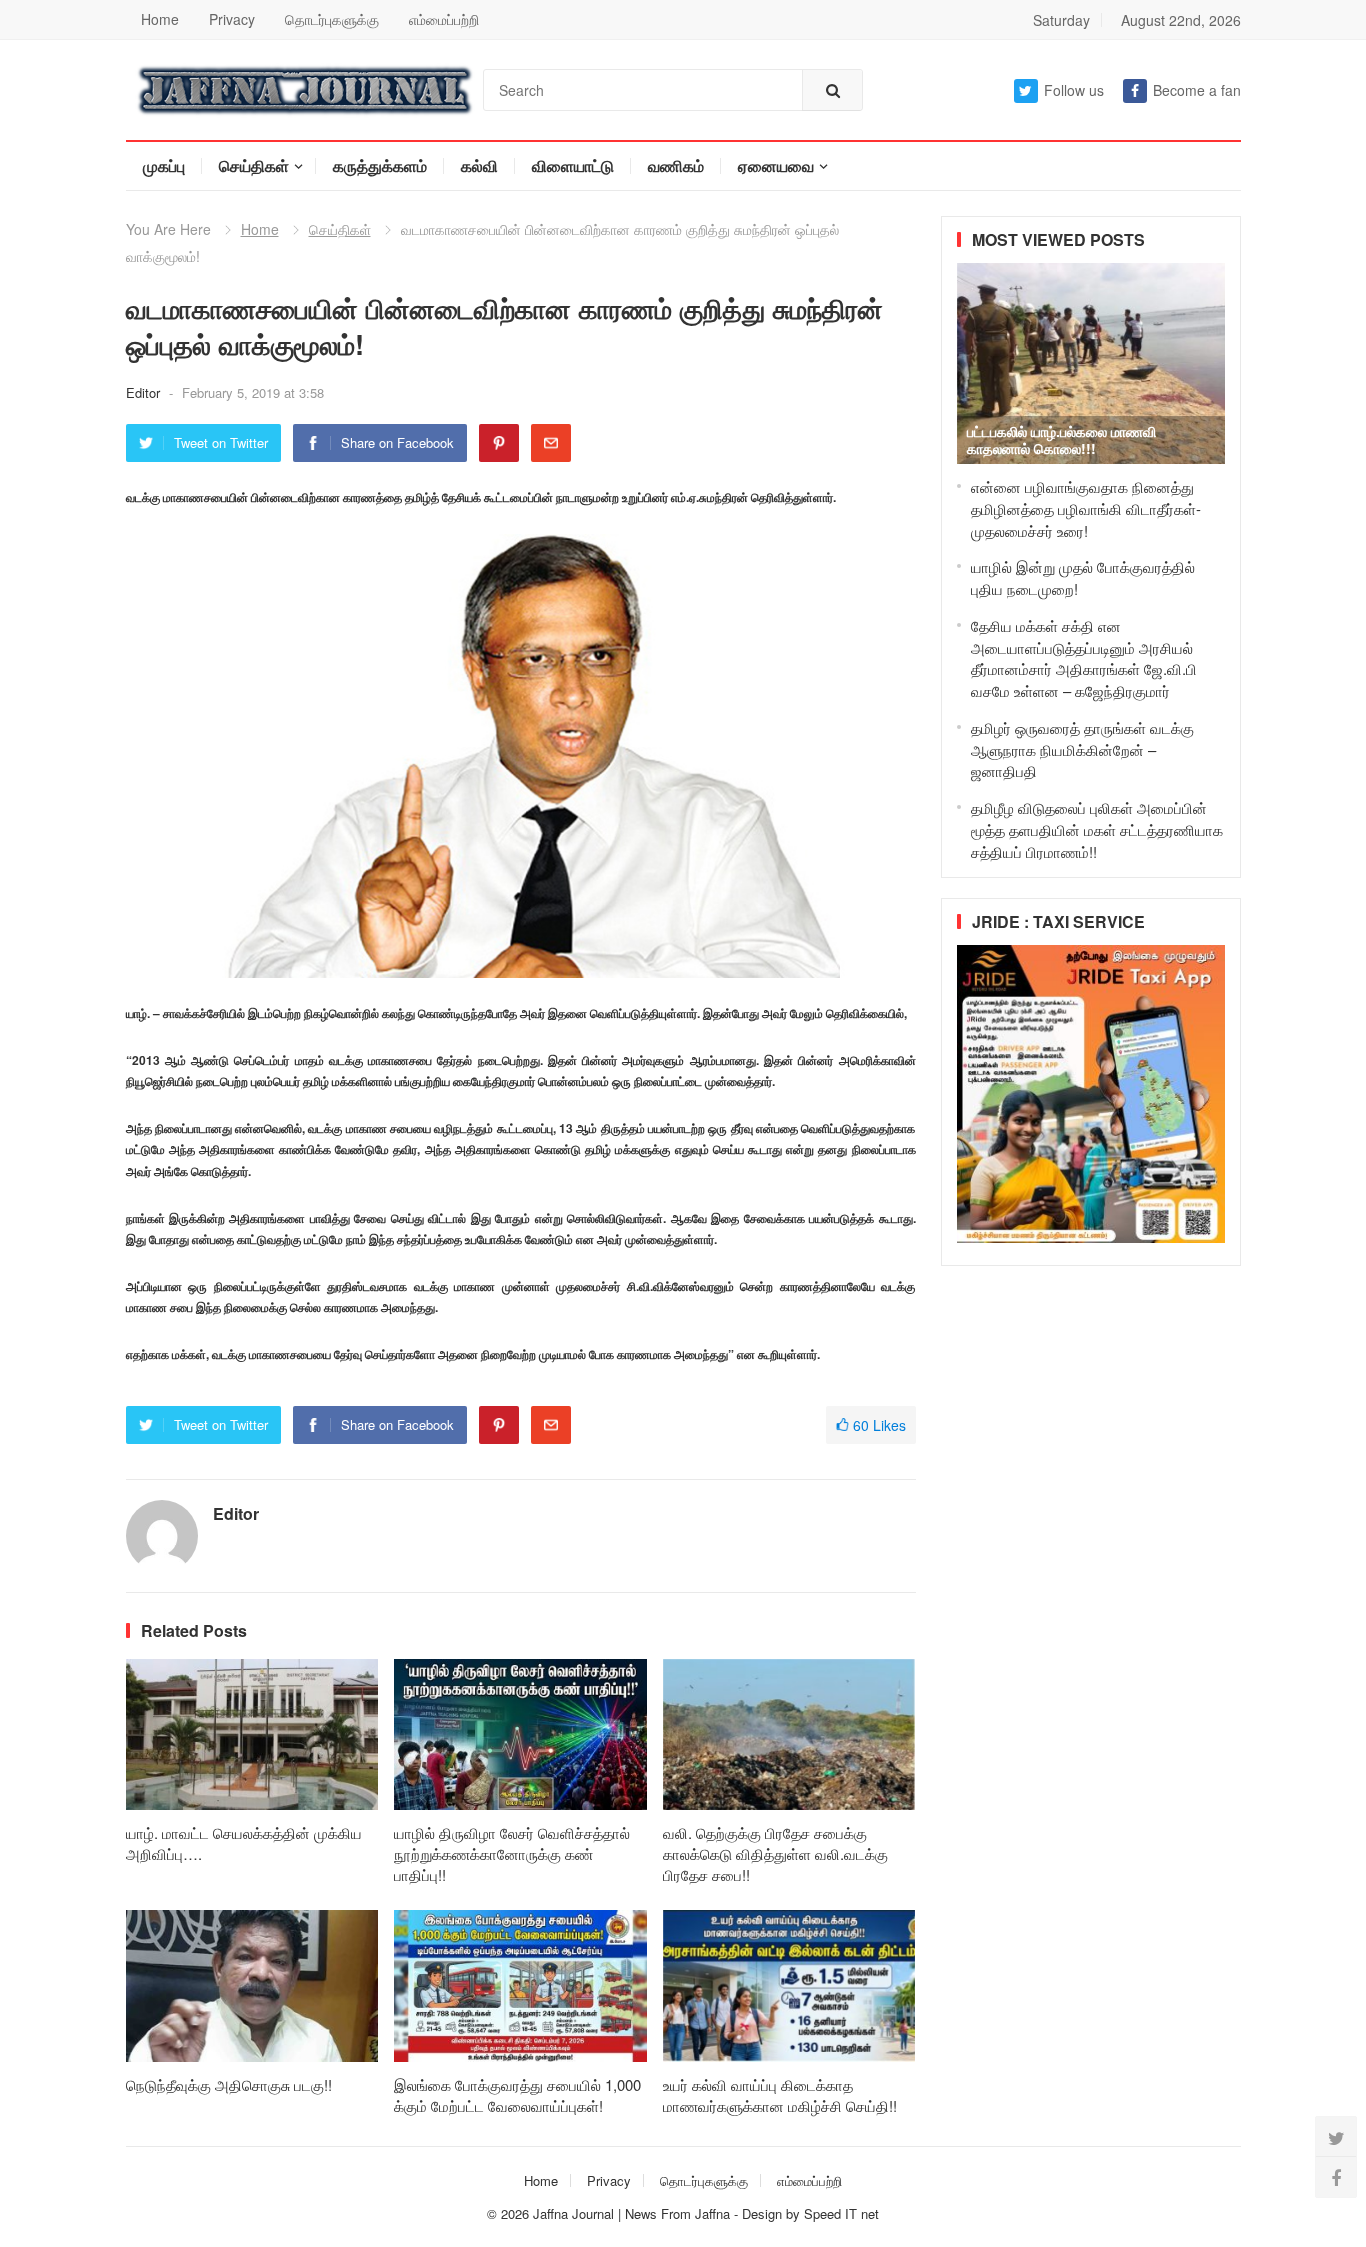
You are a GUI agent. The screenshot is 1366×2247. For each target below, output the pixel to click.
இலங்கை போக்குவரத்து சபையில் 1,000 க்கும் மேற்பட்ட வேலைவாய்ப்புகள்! (517, 2095)
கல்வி (479, 165)
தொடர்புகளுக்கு (332, 19)
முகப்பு (164, 165)
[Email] (551, 443)
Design (764, 2213)
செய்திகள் (254, 165)
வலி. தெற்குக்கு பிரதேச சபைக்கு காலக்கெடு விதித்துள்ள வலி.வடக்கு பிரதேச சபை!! (775, 1853)
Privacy (232, 19)
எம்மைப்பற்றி (444, 19)
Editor (145, 392)
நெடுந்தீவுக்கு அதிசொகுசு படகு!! (229, 2084)
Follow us (1074, 90)
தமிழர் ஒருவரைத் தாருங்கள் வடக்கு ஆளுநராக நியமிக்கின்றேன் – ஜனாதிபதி (1082, 749)
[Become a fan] (1336, 2177)
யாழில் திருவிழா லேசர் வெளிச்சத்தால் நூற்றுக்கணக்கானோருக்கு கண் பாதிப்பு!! (512, 1853)
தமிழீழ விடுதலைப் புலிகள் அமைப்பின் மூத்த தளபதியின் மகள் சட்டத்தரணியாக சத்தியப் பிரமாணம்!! (1097, 829)
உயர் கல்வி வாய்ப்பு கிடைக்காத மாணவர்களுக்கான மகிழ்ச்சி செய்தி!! (780, 2095)
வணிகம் (676, 165)
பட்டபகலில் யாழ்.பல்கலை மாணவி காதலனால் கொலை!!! (1061, 439)
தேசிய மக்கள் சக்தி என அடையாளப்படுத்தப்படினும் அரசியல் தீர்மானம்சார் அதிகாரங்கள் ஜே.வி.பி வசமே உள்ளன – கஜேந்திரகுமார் (1084, 658)
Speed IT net (841, 2213)
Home (160, 19)
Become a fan (1197, 90)
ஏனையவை (776, 165)
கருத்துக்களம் (380, 165)
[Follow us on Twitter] (1336, 2137)
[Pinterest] (499, 443)
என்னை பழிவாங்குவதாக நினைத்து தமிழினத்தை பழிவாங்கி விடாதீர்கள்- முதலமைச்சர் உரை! (1086, 508)
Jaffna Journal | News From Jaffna (631, 2213)
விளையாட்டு (573, 165)
